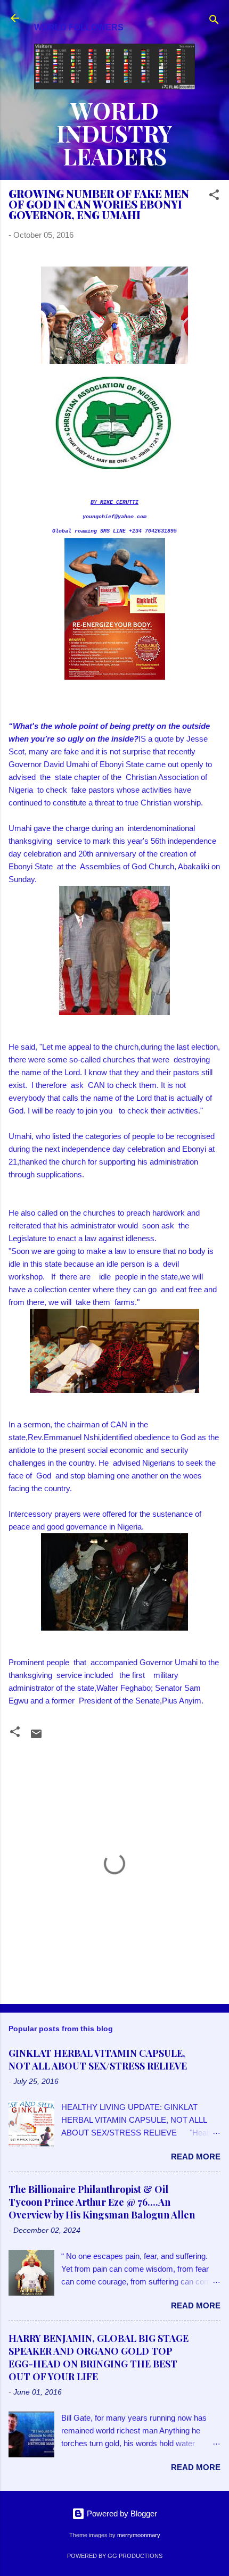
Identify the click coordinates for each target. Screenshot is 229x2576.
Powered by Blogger (121, 2513)
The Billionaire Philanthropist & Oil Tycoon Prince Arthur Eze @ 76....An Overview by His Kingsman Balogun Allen (102, 2202)
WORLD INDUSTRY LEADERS (114, 133)
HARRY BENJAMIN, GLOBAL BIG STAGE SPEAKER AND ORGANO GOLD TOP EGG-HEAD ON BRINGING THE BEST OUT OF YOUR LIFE (99, 2357)
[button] (214, 197)
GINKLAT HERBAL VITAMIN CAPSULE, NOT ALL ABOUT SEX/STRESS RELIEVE (98, 2059)
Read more (196, 2157)
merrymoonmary (139, 2535)
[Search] (214, 22)
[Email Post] (36, 1737)
